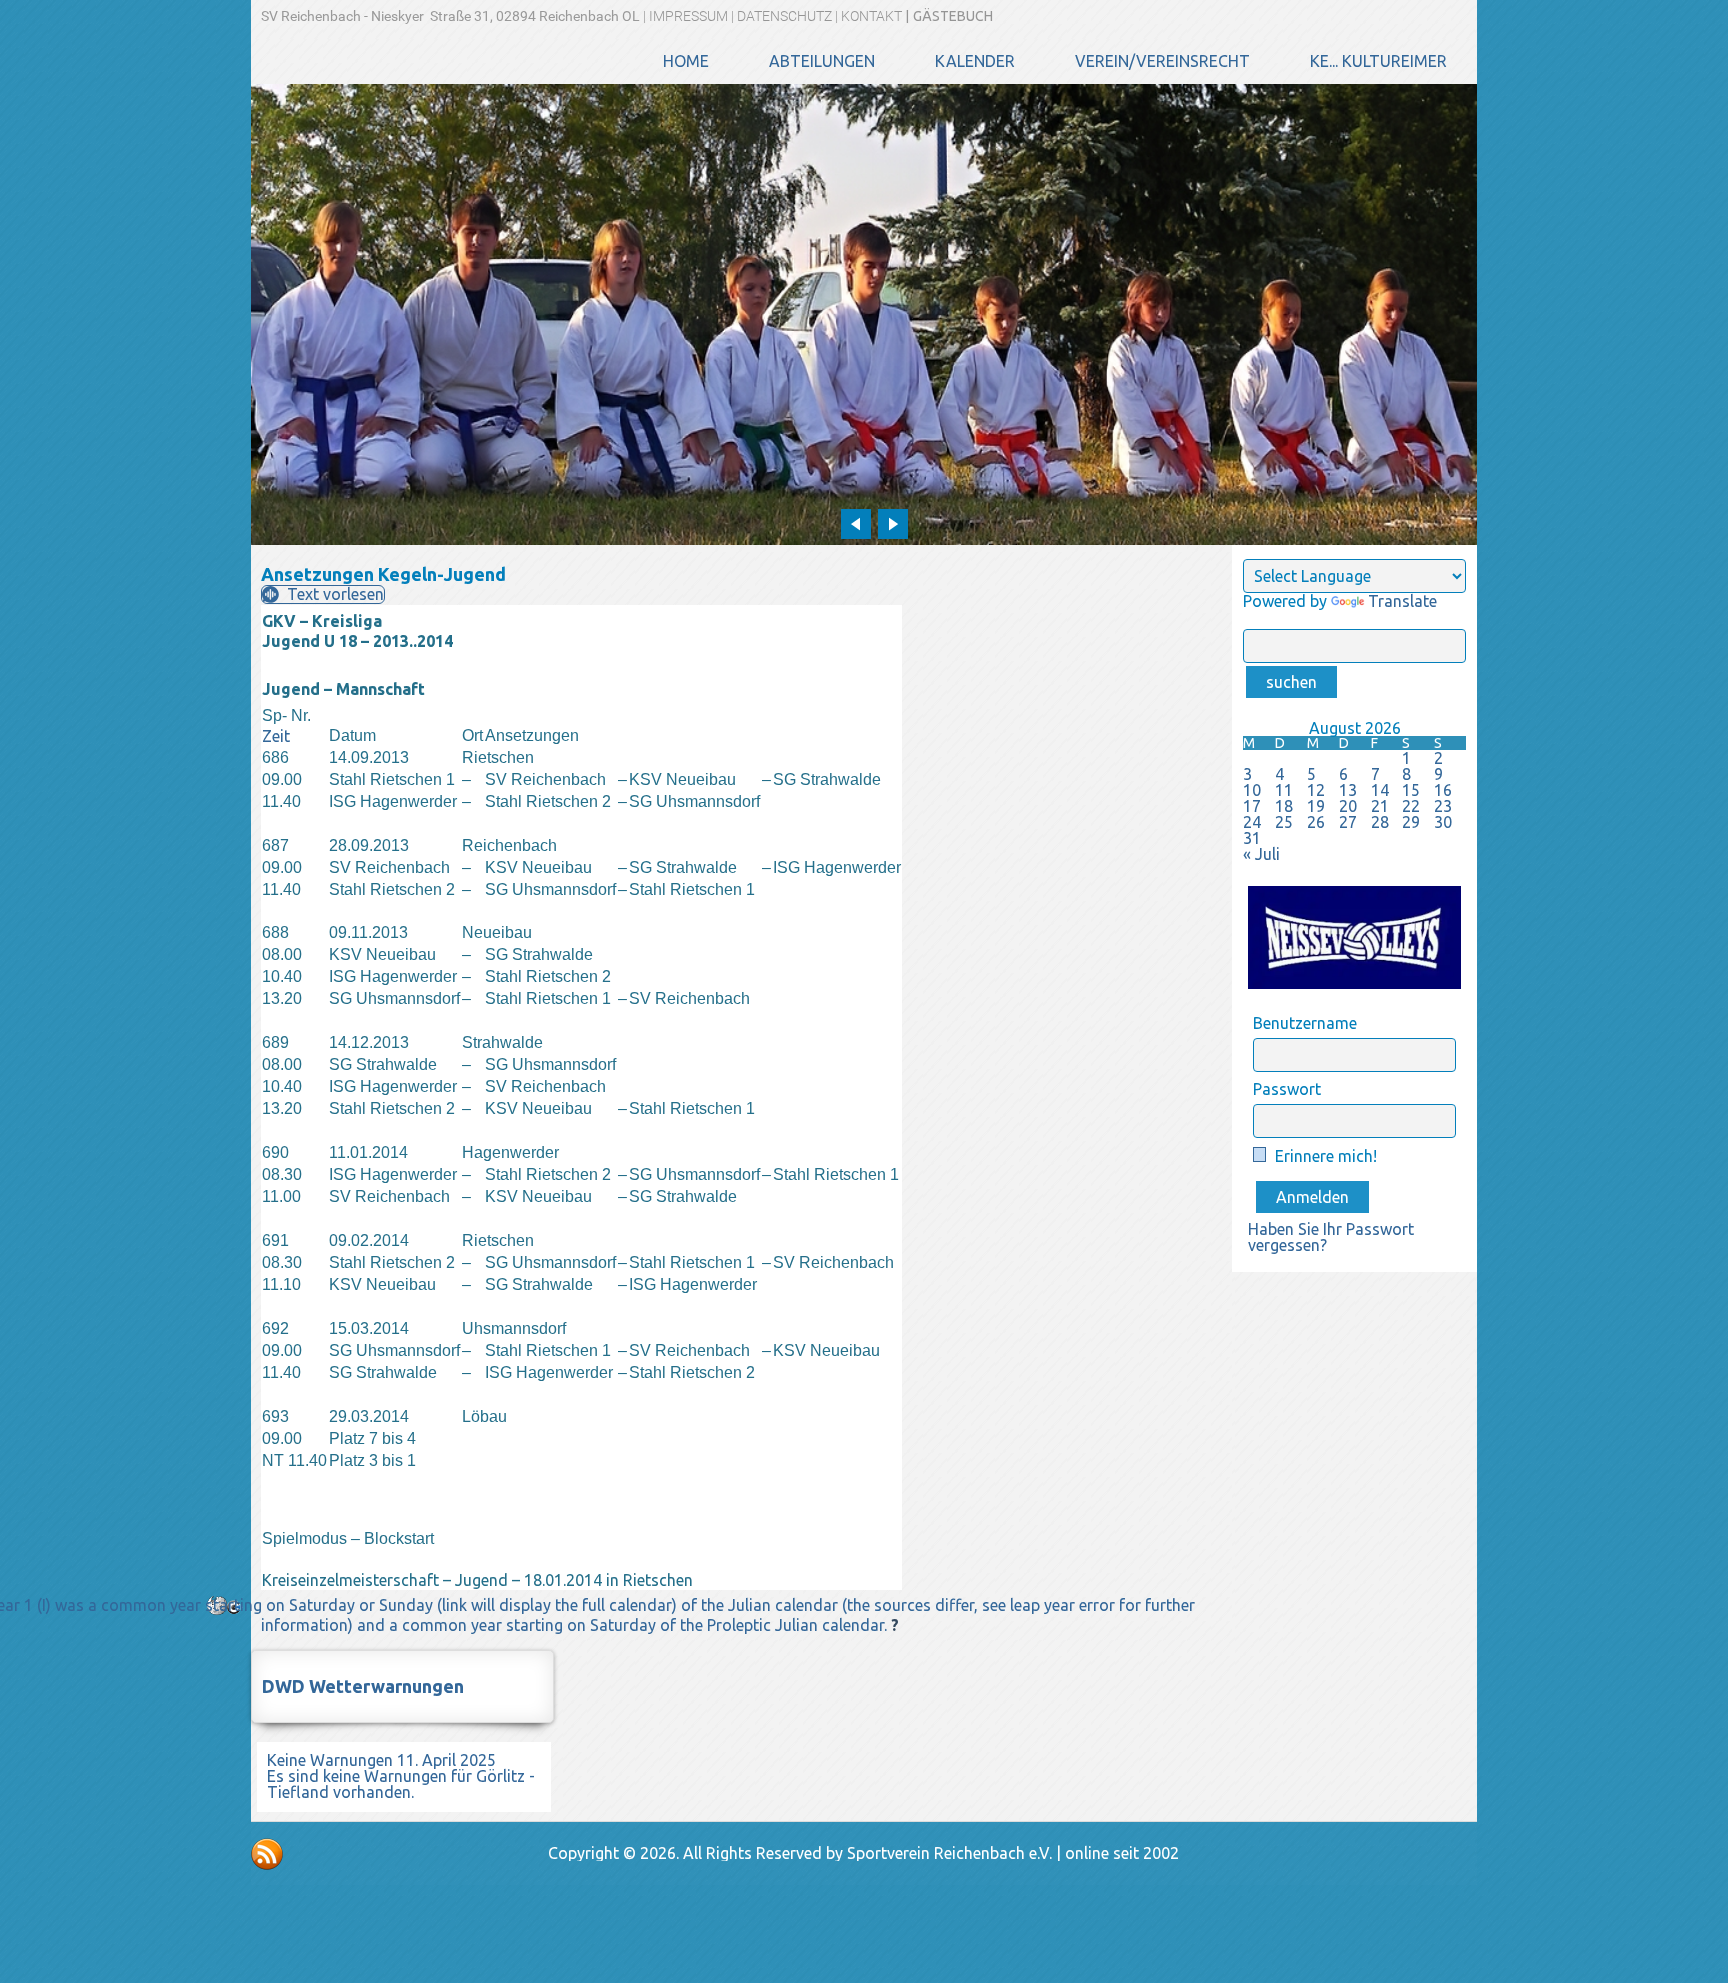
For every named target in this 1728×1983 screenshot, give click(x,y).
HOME (686, 61)
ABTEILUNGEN (822, 61)
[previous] (856, 524)
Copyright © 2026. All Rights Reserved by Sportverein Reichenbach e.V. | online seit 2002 (863, 1853)
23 (1443, 806)
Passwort (1287, 1089)
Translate (1402, 601)
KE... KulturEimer (1378, 61)
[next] (893, 524)
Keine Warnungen (330, 1760)
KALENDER (975, 61)
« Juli (1261, 854)
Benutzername (1305, 1023)
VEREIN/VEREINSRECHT (1162, 61)
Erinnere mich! (1324, 1156)
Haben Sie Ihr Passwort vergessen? (1331, 1237)
